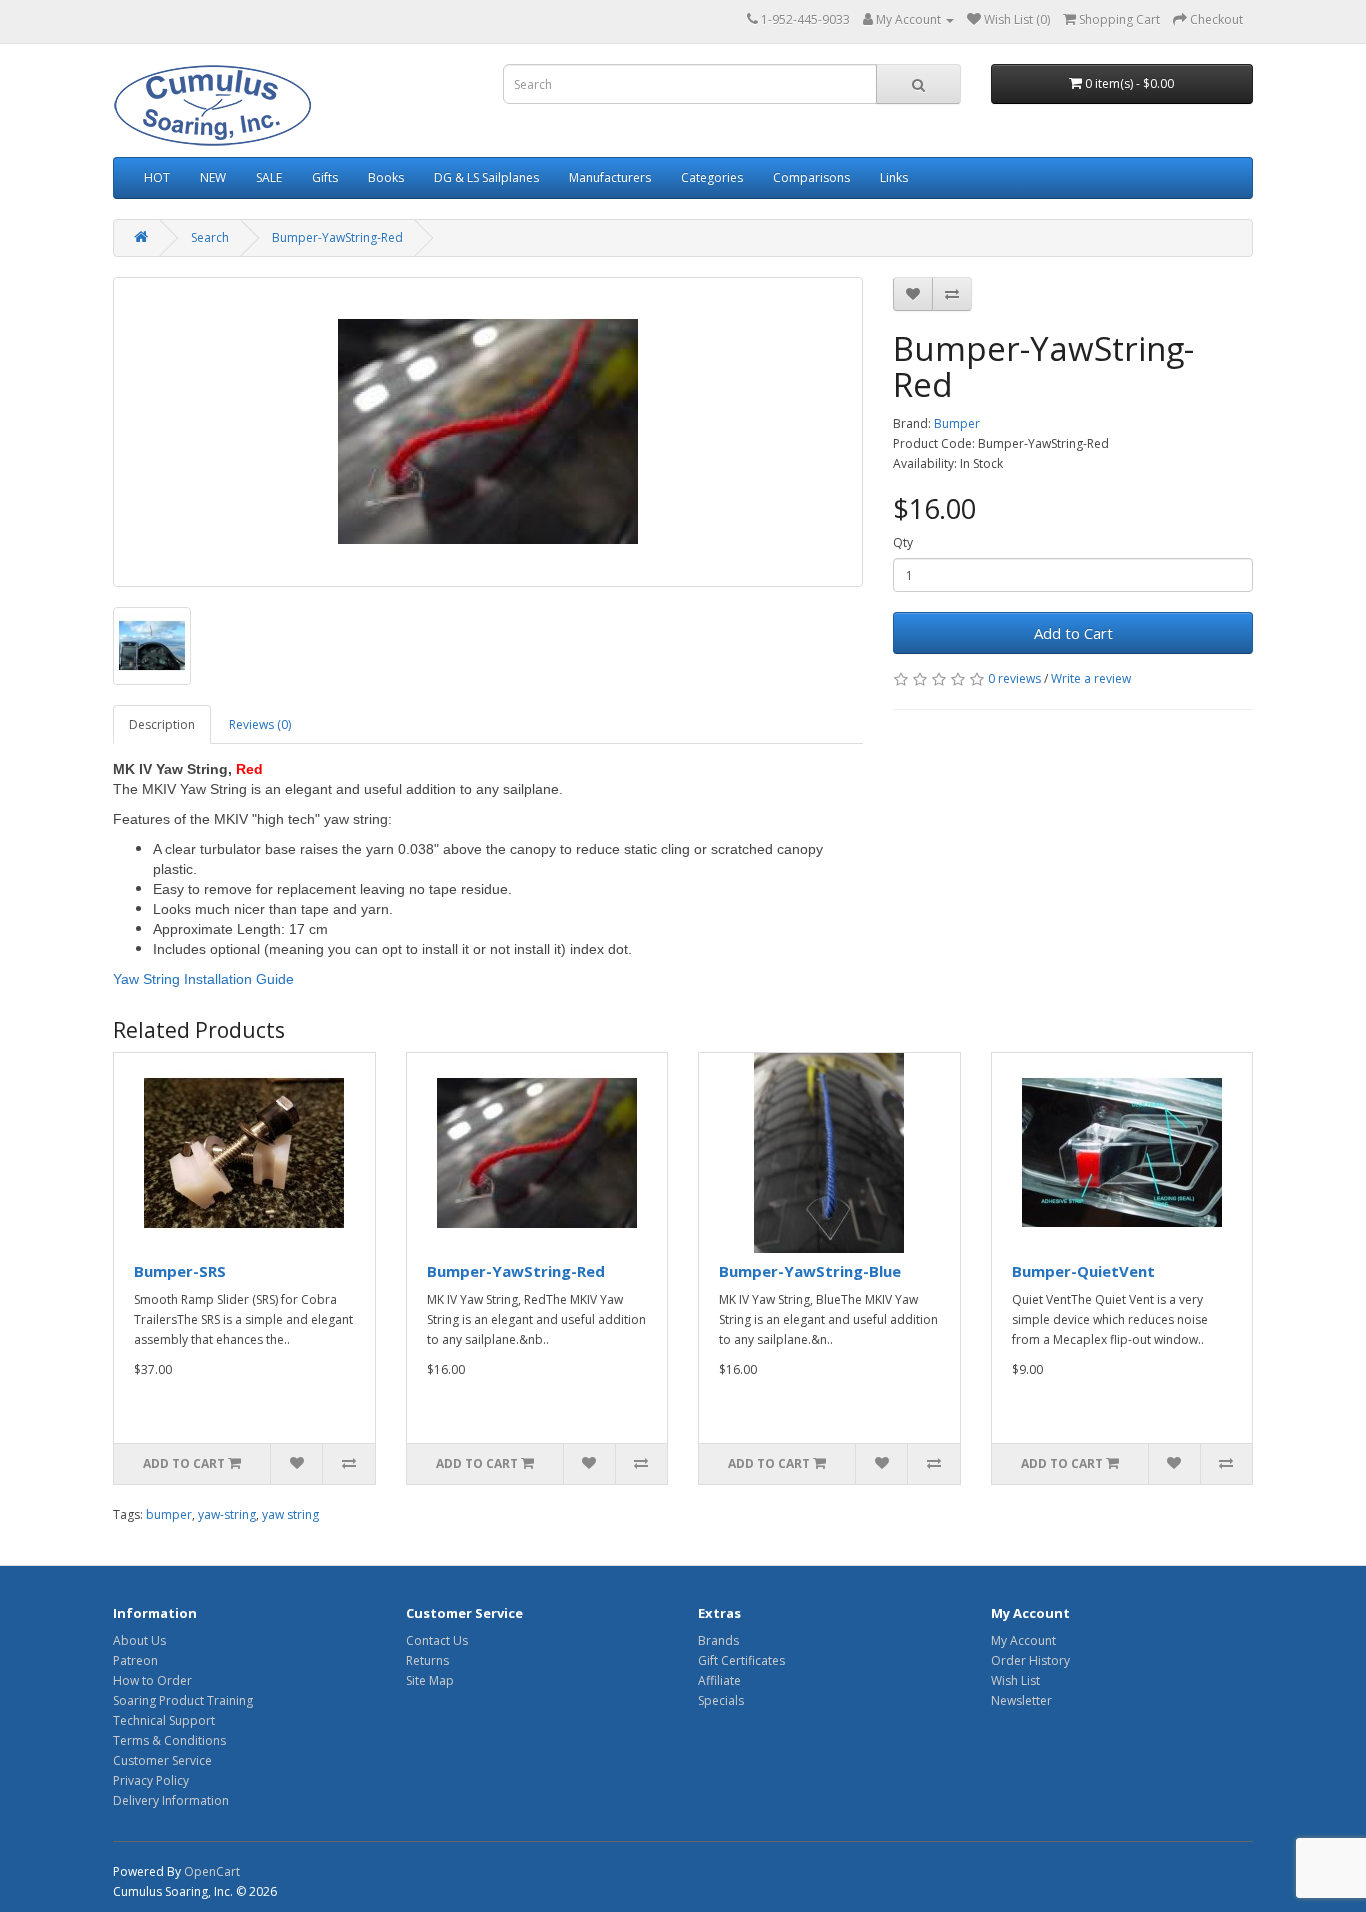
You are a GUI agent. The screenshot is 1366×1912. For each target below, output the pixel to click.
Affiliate (719, 1680)
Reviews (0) (260, 724)
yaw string (290, 1514)
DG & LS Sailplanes (486, 177)
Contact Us (437, 1640)
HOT (157, 177)
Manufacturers (610, 177)
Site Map (430, 1680)
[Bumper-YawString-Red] (488, 432)
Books (386, 177)
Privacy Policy (151, 1780)
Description (162, 724)
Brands (718, 1640)
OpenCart (212, 1871)
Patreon (135, 1660)
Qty (903, 542)
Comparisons (811, 177)
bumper (169, 1514)
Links (894, 177)
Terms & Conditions (169, 1740)
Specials (721, 1700)
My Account (1023, 1640)
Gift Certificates (741, 1660)
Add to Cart (1073, 633)
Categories (712, 177)
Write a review (1091, 678)
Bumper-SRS (180, 1271)
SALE (269, 177)
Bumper (957, 423)
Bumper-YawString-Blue (810, 1271)
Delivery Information (171, 1800)
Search (210, 237)
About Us (139, 1640)
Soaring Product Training (183, 1700)
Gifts (325, 177)
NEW (213, 177)
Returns (427, 1660)
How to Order (152, 1680)
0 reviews (1014, 678)
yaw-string (227, 1514)
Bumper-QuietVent (1083, 1271)
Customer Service (162, 1760)
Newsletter (1021, 1700)
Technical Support (164, 1720)
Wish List (1015, 1680)
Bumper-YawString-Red (337, 237)
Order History (1030, 1660)
